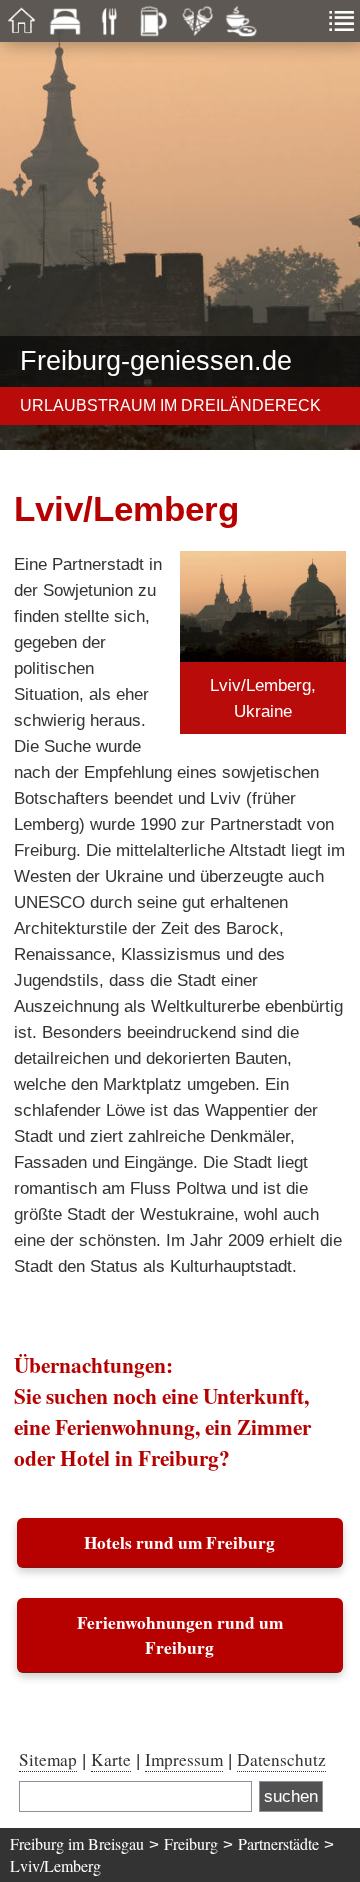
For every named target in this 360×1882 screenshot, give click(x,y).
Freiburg (191, 1843)
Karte (111, 1759)
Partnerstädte (278, 1843)
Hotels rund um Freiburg (179, 1542)
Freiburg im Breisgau (77, 1843)
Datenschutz (281, 1759)
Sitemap (48, 1759)
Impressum (184, 1759)
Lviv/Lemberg (55, 1865)
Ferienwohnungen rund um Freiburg (180, 1635)
